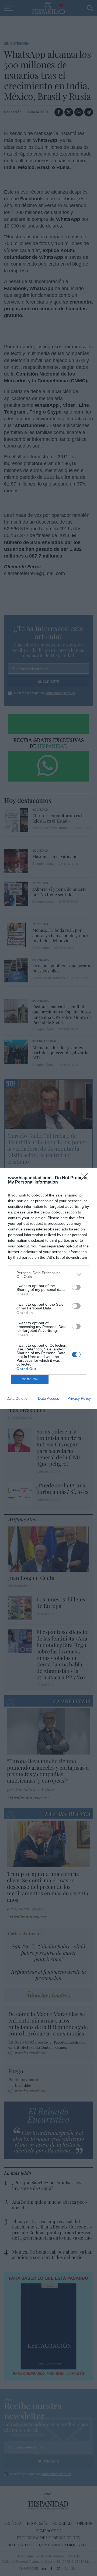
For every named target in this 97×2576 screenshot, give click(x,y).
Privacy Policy (79, 1398)
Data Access (48, 1398)
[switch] (76, 1287)
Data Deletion (18, 1398)
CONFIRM (30, 1379)
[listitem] (48, 1275)
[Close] (86, 1178)
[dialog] (48, 1288)
